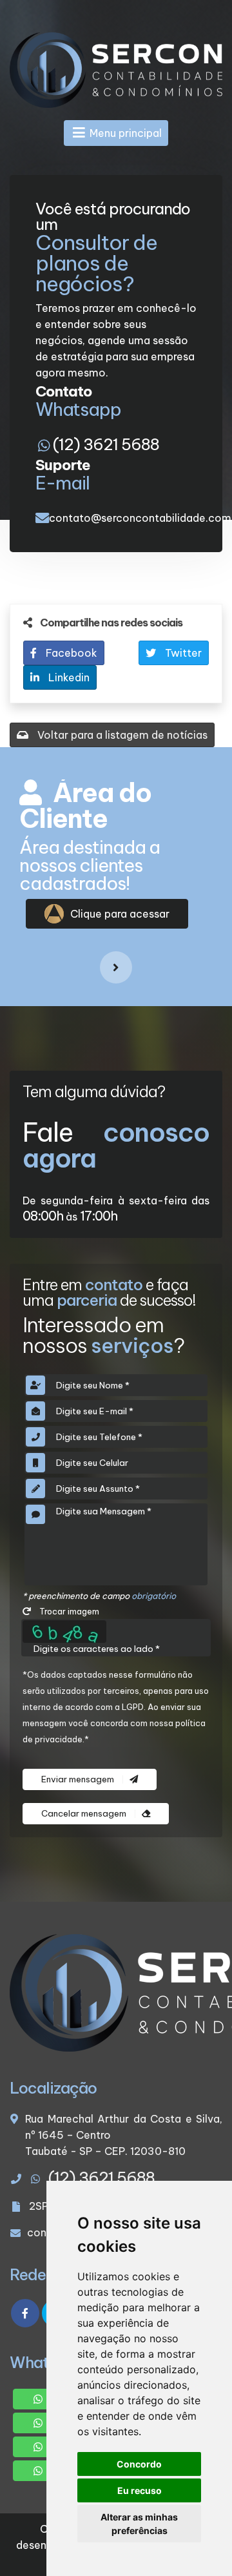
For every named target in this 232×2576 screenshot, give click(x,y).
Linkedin (68, 677)
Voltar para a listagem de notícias (121, 735)
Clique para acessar (120, 914)
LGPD (133, 1707)
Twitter (182, 653)
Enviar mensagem (79, 1779)
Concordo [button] (139, 2464)
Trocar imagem (68, 1611)
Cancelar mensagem (85, 1814)
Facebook (70, 653)
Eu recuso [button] (140, 2490)
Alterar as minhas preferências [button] (139, 2524)
